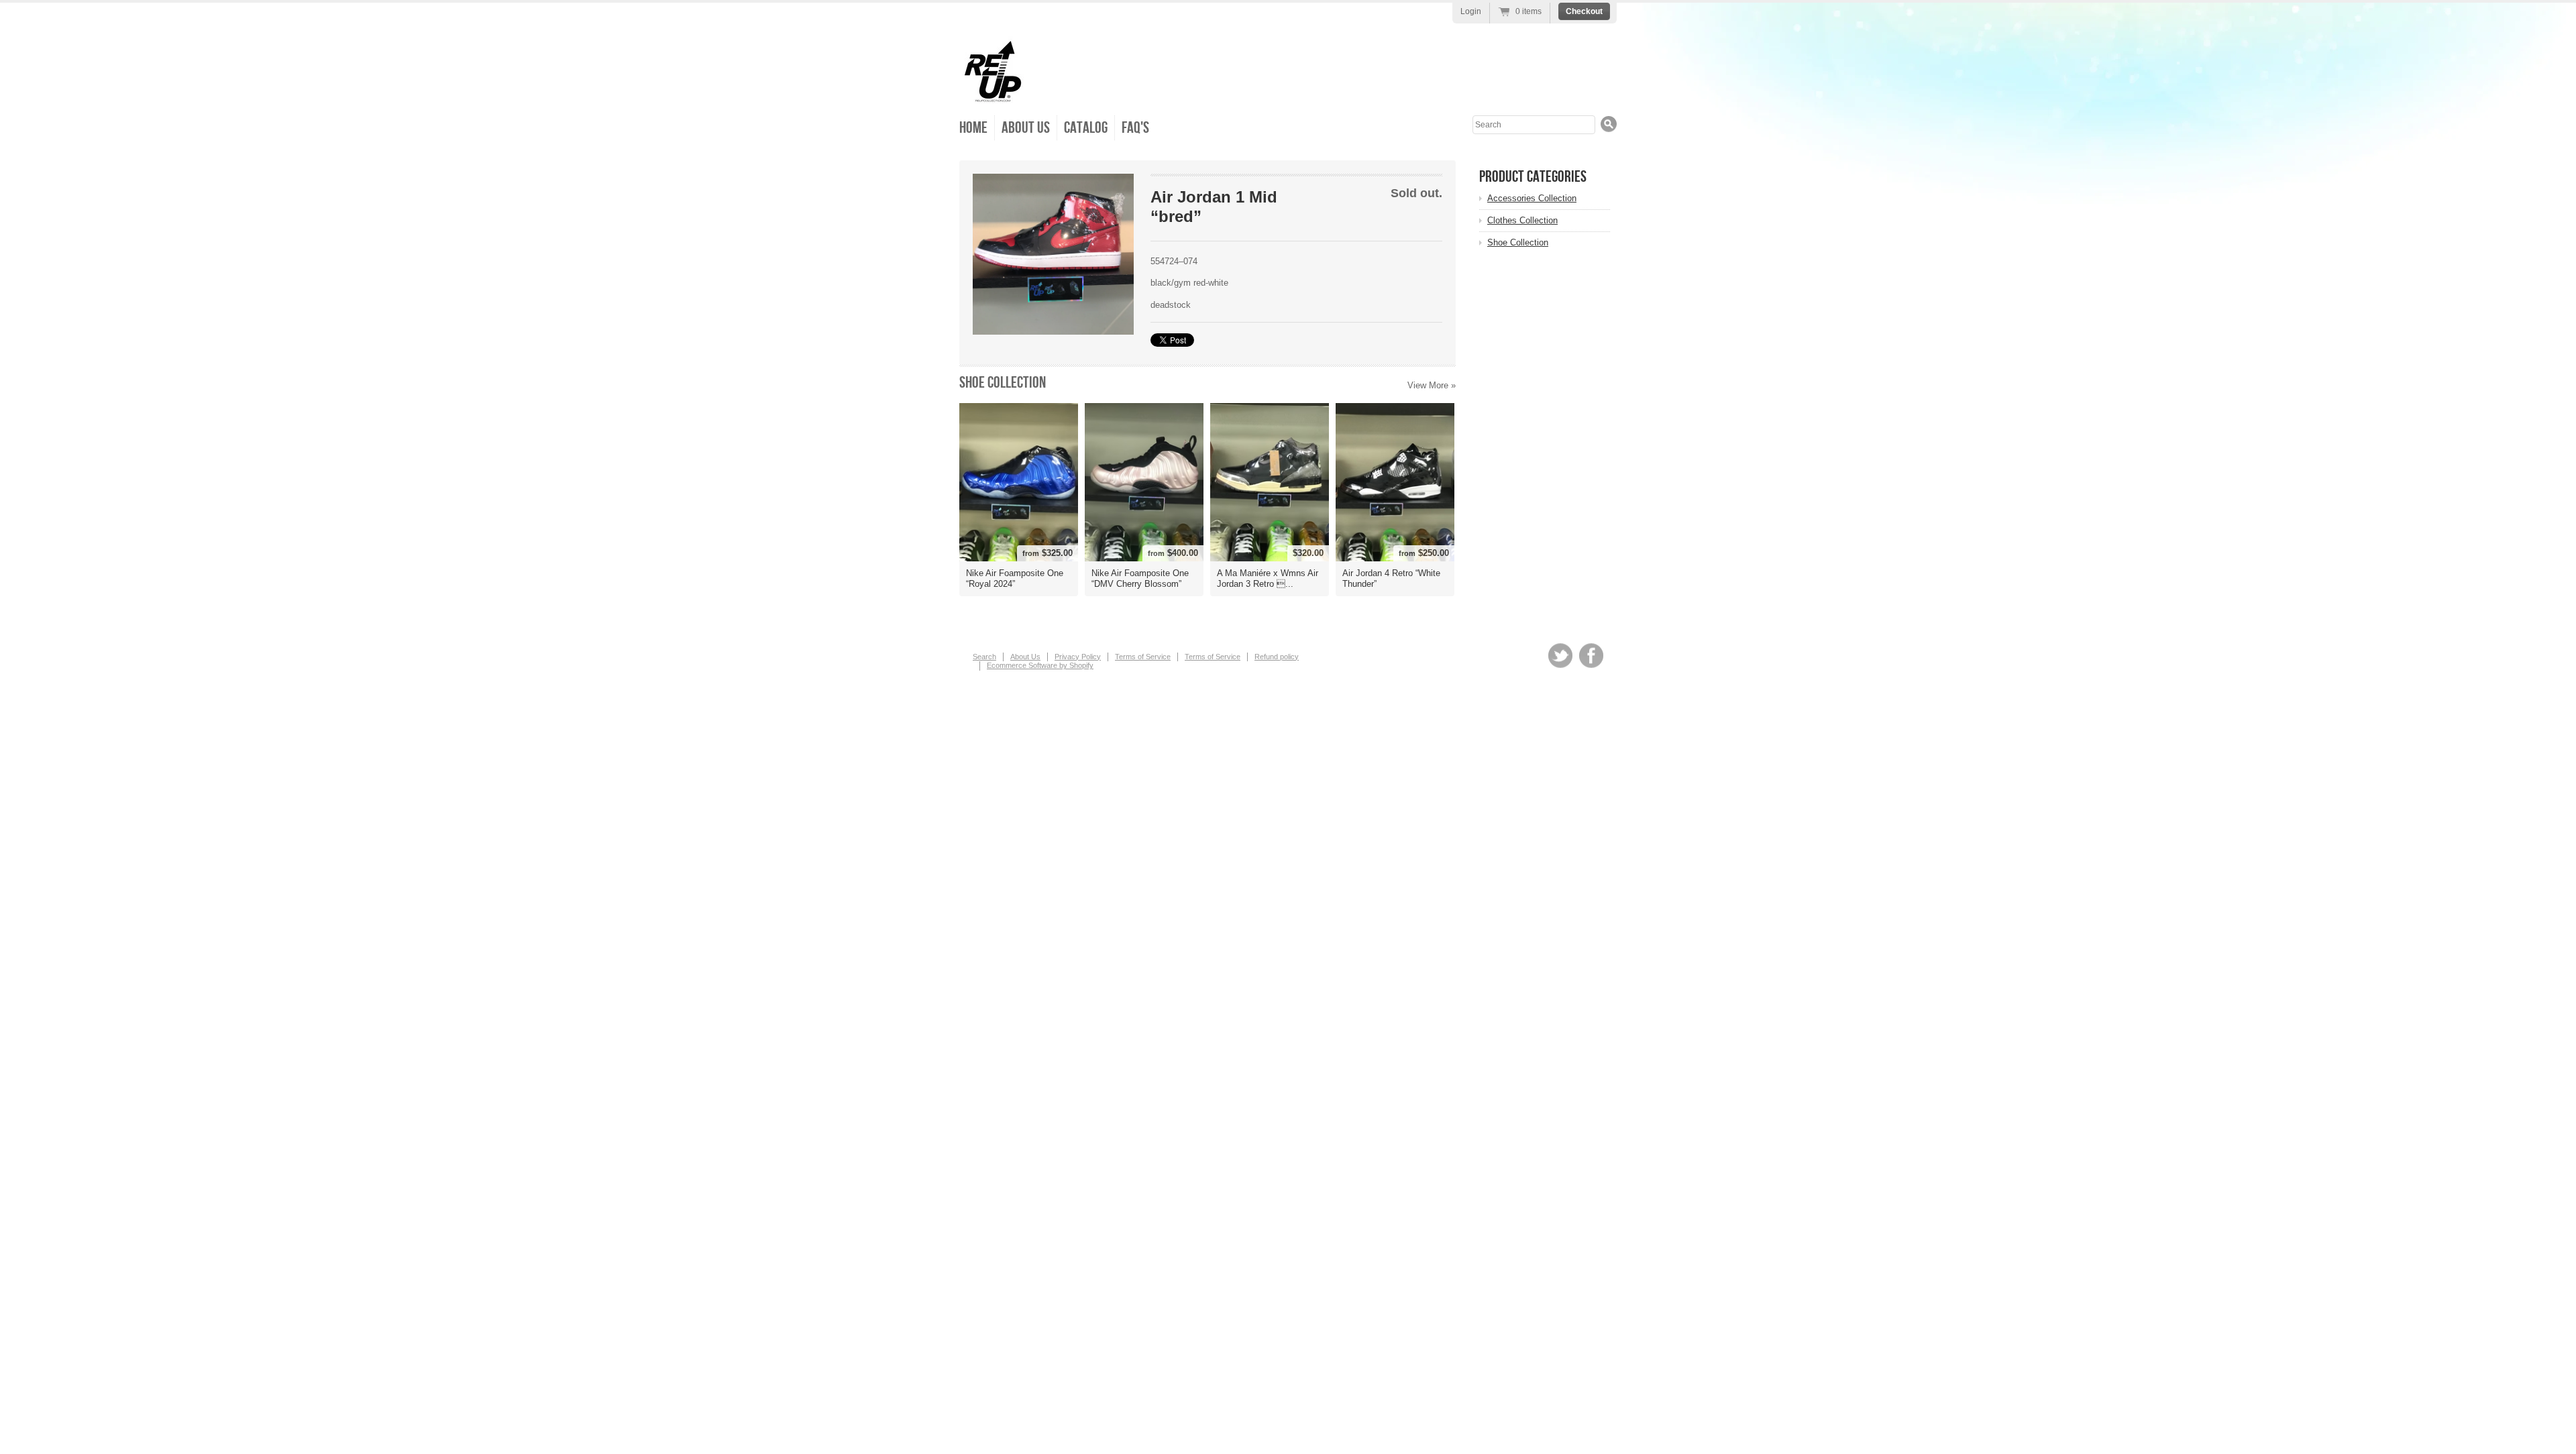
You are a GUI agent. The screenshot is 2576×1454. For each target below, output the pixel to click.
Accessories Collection (1532, 198)
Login (1471, 11)
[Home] (993, 94)
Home (973, 128)
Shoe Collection (1003, 383)
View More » (1432, 385)
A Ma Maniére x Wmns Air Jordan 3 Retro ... (1268, 578)
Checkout (1584, 11)
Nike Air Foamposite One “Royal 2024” (1015, 578)
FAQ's (1135, 128)
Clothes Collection (1522, 220)
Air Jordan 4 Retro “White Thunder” (1391, 578)
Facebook (1591, 656)
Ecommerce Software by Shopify (1040, 665)
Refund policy (1277, 657)
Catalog (1086, 128)
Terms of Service (1143, 657)
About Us (1026, 128)
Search (984, 657)
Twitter (1560, 656)
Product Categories (1533, 177)
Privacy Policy (1078, 657)
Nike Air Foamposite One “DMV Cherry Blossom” (1140, 578)
